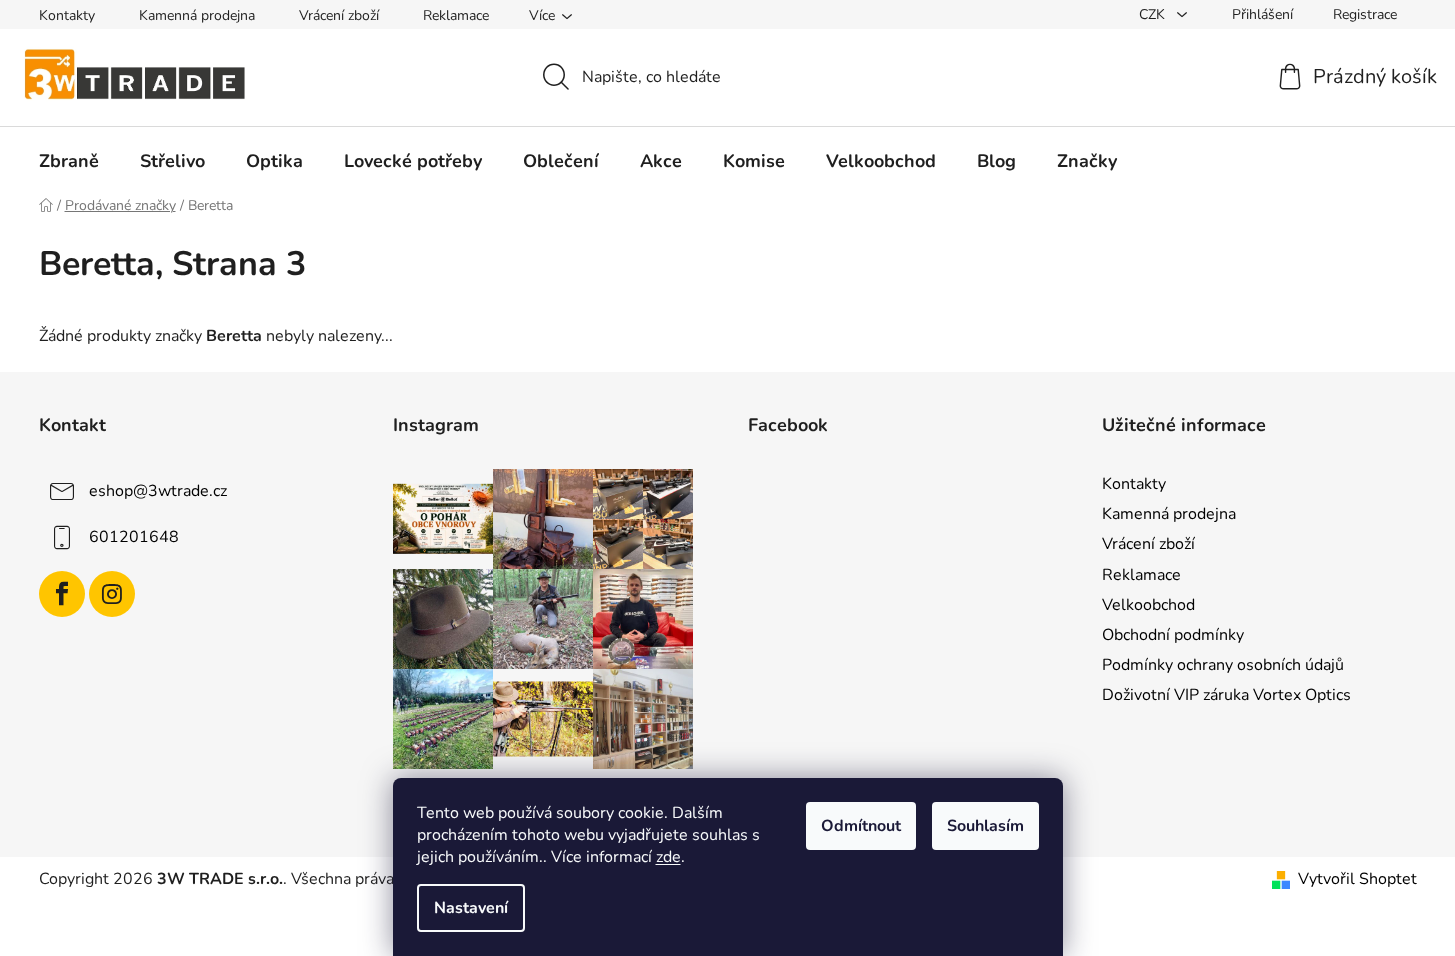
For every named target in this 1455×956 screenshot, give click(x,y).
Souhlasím (985, 826)
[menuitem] (69, 161)
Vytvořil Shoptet (1357, 879)
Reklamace (456, 15)
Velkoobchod (1148, 605)
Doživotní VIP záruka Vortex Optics (1226, 695)
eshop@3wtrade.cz (158, 491)
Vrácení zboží (339, 15)
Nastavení (471, 908)
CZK (1154, 14)
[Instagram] (112, 594)
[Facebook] (62, 594)
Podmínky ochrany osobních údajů (1223, 665)
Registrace (1365, 14)
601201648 (134, 537)
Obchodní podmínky (1173, 635)
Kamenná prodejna (197, 15)
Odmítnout (861, 826)
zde (668, 857)
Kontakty (67, 15)
